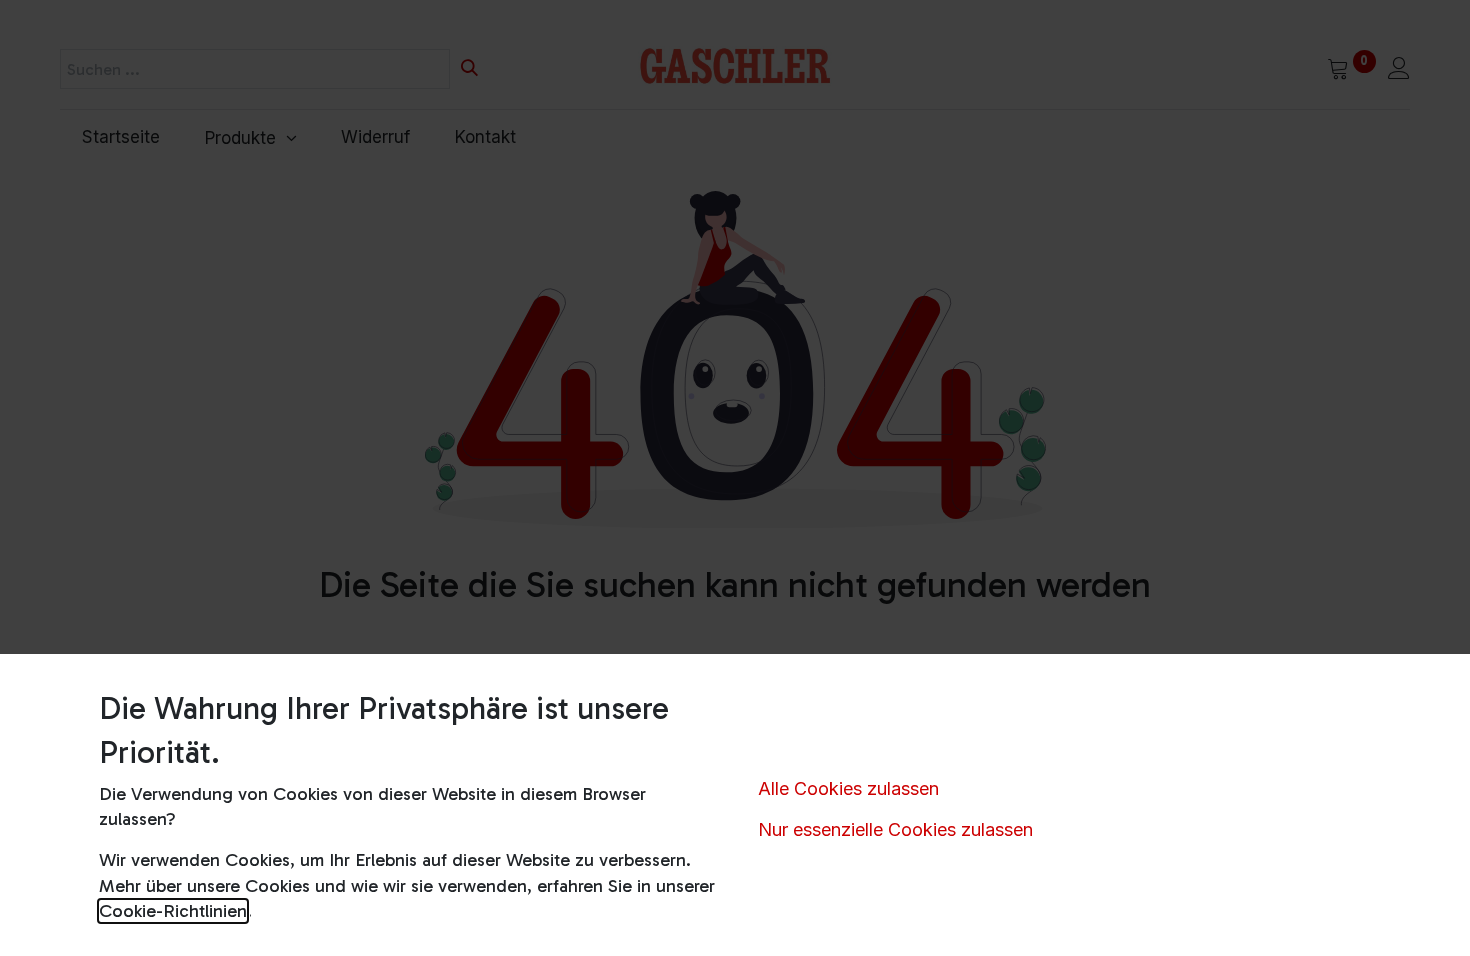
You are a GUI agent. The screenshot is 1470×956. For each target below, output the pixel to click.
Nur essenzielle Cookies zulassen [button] (895, 829)
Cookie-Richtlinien (173, 911)
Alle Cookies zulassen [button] (848, 788)
